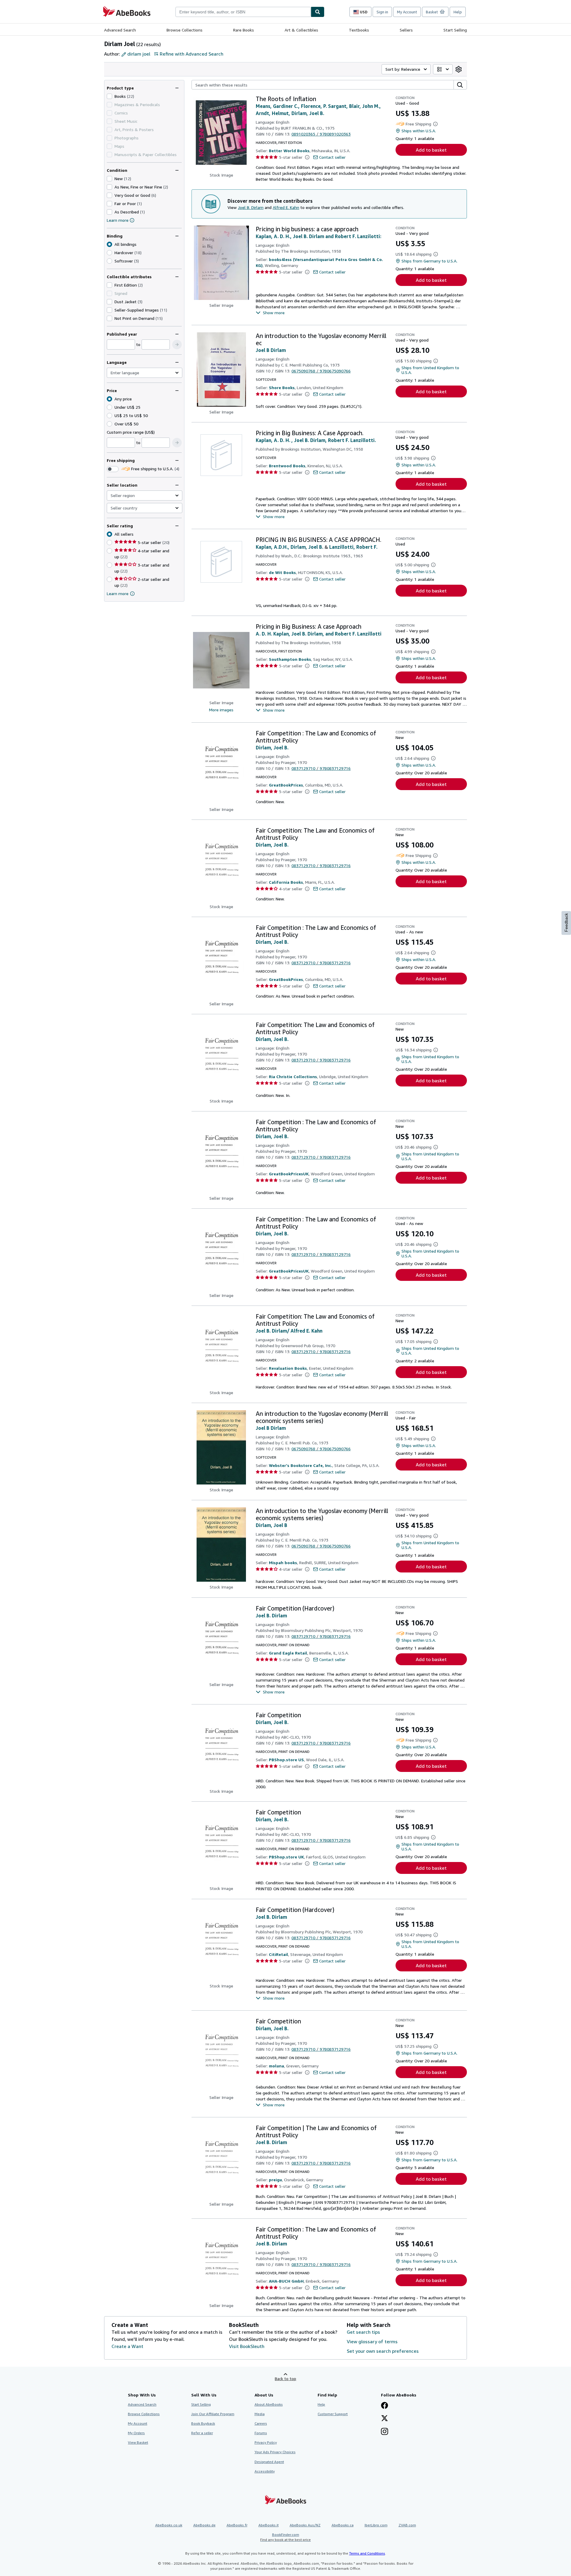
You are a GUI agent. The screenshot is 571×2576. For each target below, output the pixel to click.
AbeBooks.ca (343, 2525)
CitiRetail (279, 1954)
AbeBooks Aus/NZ (305, 2525)
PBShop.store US (286, 1760)
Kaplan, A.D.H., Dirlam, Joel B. (290, 547)
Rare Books (244, 30)
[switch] (113, 469)
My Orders (136, 2433)
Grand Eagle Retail (288, 1653)
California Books (286, 882)
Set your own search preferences (383, 2351)
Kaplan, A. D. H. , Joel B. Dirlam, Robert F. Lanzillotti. (316, 440)
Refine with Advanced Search (192, 54)
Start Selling (455, 30)
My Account (407, 12)
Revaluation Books (288, 1368)
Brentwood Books (287, 466)
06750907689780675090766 (321, 371)
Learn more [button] (118, 593)
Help (458, 12)
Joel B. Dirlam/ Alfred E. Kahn (289, 1331)
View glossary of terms (372, 2341)
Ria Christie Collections (293, 1077)
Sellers (406, 30)
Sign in (382, 12)
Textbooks (359, 30)
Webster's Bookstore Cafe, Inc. (301, 1465)
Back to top (285, 2378)
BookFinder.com (285, 2537)
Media (260, 2414)
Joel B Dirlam (271, 350)
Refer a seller (202, 2433)
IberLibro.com (376, 2525)
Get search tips (363, 2332)
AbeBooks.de (204, 2525)
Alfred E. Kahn (286, 207)
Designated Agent (269, 2462)
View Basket (138, 2442)
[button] (177, 345)
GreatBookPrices (286, 785)
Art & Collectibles (301, 30)
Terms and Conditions (367, 2553)
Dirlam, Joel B (272, 1525)
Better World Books (289, 151)
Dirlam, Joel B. (272, 748)
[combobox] (243, 12)
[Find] (318, 12)
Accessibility (265, 2471)
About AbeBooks (269, 2404)
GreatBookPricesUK (289, 1174)
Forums (261, 2433)
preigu (275, 2180)
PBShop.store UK (286, 1857)
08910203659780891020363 (321, 134)
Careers (261, 2423)
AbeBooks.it (269, 2525)
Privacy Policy (266, 2442)
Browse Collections (185, 30)
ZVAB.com (407, 2525)
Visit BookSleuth (247, 2346)
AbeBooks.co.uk (169, 2525)
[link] (459, 69)
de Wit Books (282, 572)
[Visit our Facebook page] (385, 2406)
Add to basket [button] (431, 150)
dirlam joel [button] (139, 54)
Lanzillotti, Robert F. (353, 547)
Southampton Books (290, 659)
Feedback (566, 923)
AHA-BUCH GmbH (286, 2281)
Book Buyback (203, 2423)
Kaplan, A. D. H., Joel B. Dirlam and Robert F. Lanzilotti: (319, 236)
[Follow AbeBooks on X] (385, 2419)
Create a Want (127, 2346)
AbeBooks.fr (237, 2525)
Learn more (118, 220)
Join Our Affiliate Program (213, 2414)
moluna (276, 2066)
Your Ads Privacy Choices (275, 2452)
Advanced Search (120, 30)
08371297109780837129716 (321, 768)
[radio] (109, 253)
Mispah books (283, 1563)
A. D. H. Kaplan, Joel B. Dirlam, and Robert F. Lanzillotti (319, 634)
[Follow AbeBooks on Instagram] (385, 2432)
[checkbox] (109, 96)
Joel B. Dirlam (251, 207)
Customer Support (333, 2414)
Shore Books (282, 387)
